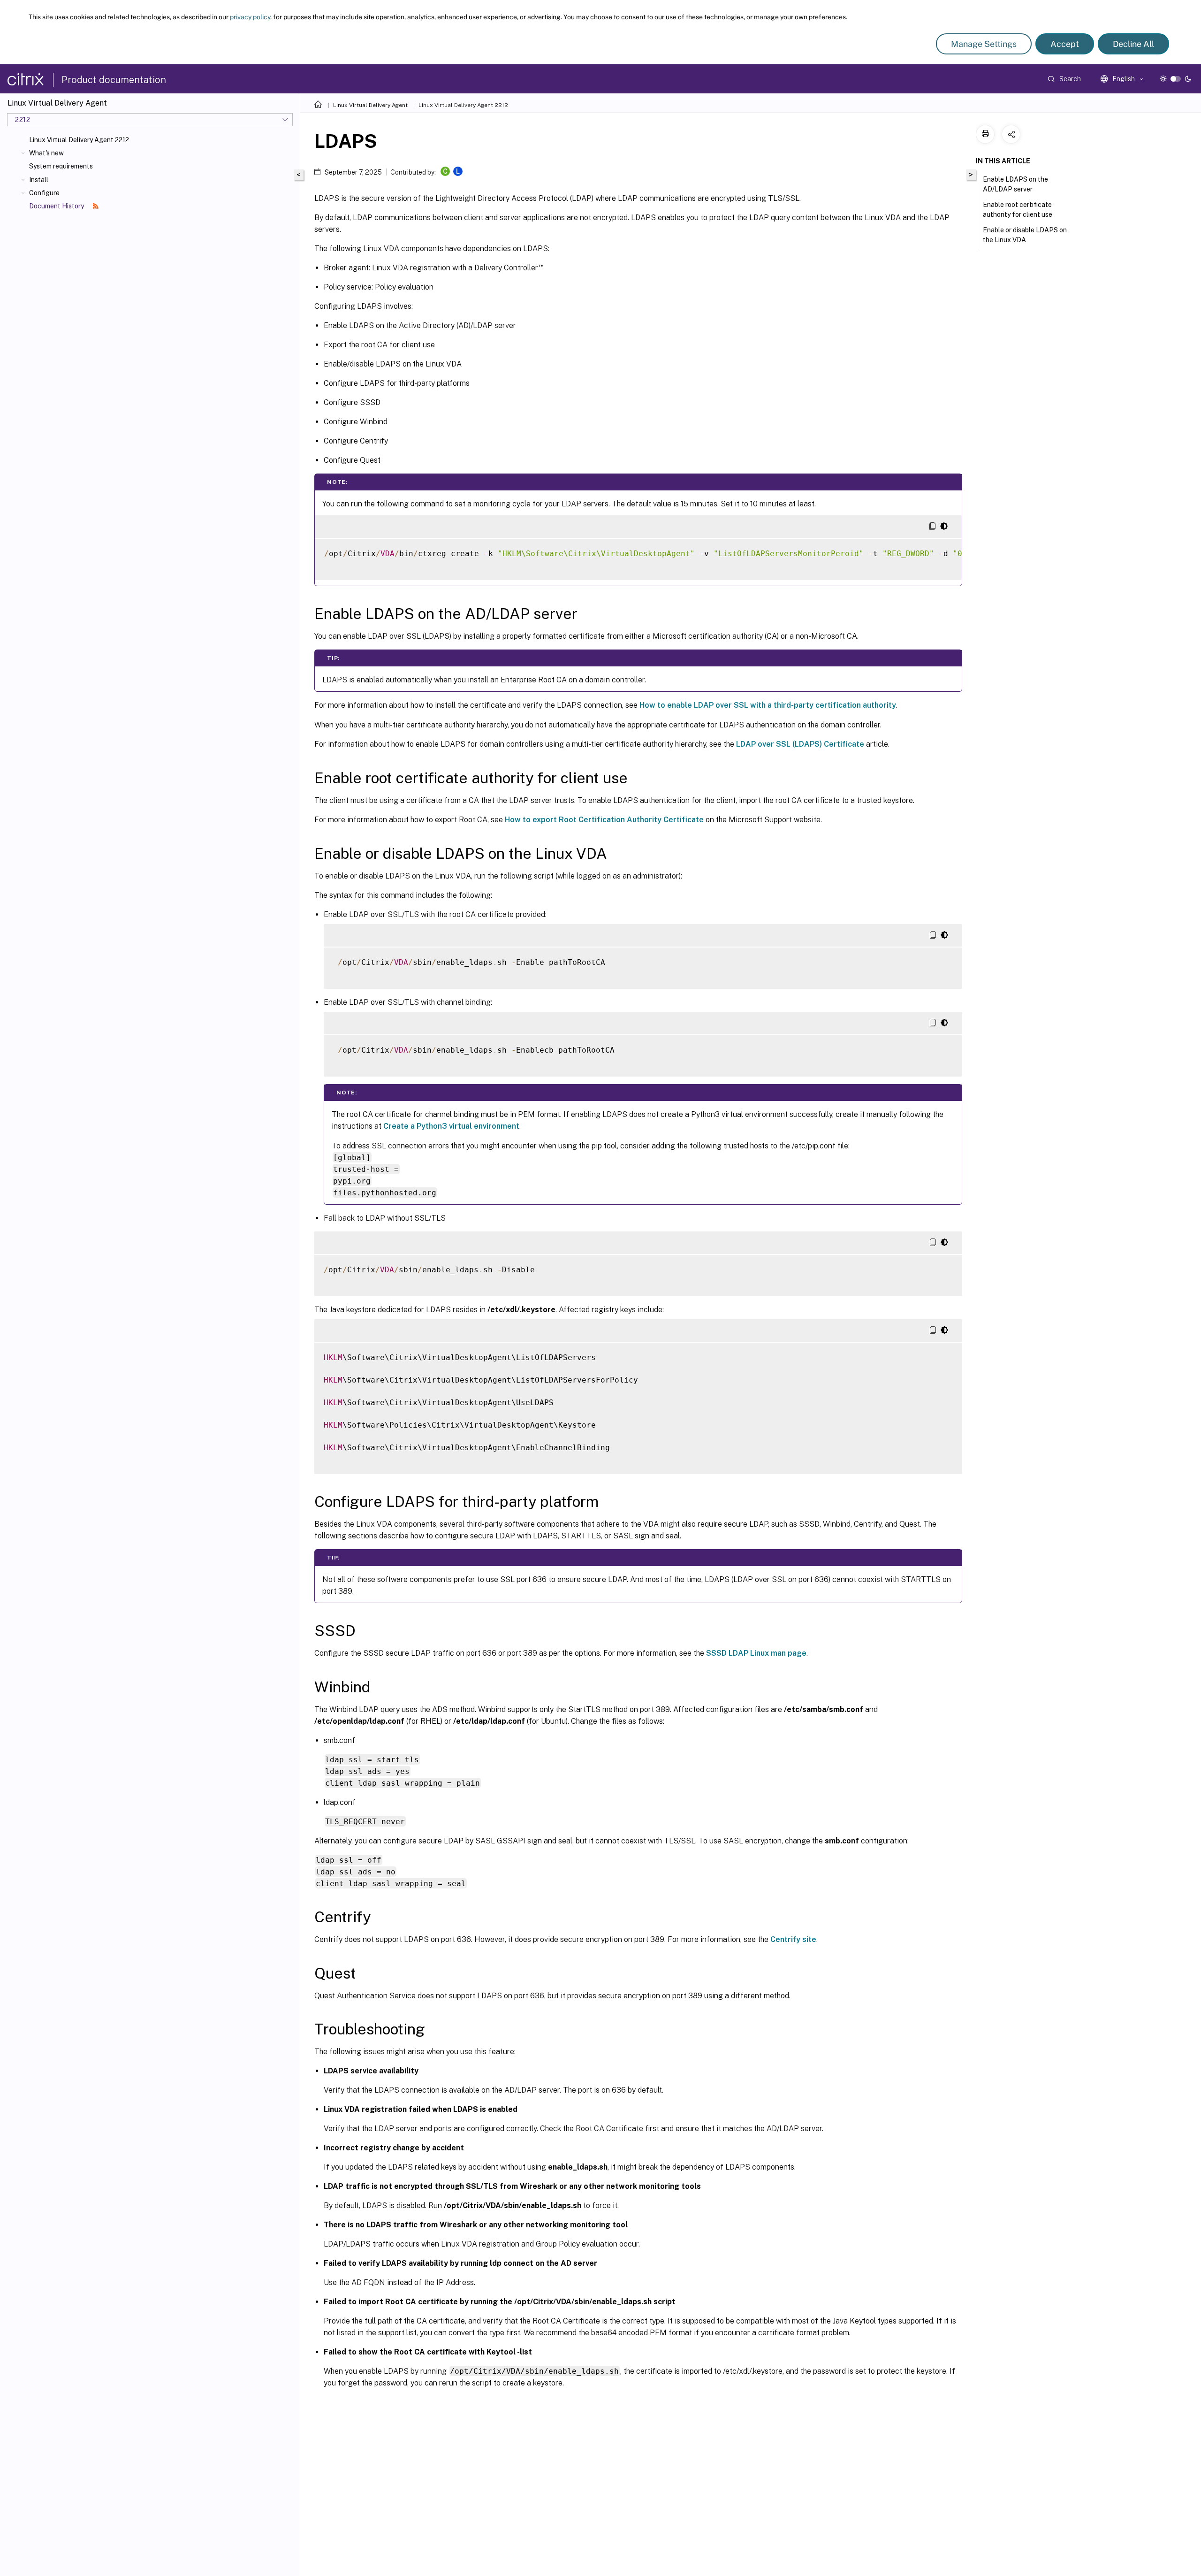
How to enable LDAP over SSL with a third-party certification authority (768, 705)
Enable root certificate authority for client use (1018, 210)
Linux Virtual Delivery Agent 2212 (79, 140)
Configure (44, 193)
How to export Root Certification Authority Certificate (604, 820)
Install (39, 180)
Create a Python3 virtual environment (451, 1126)
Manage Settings (984, 44)
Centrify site (793, 1939)
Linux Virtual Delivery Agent (370, 105)
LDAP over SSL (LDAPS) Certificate (800, 744)
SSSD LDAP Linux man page (756, 1653)
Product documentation (114, 80)
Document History (57, 206)
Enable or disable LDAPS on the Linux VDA (1025, 235)
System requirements (61, 166)
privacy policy (250, 17)
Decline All (1133, 44)
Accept (1065, 44)
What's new (46, 153)
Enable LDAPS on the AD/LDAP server (1015, 184)
